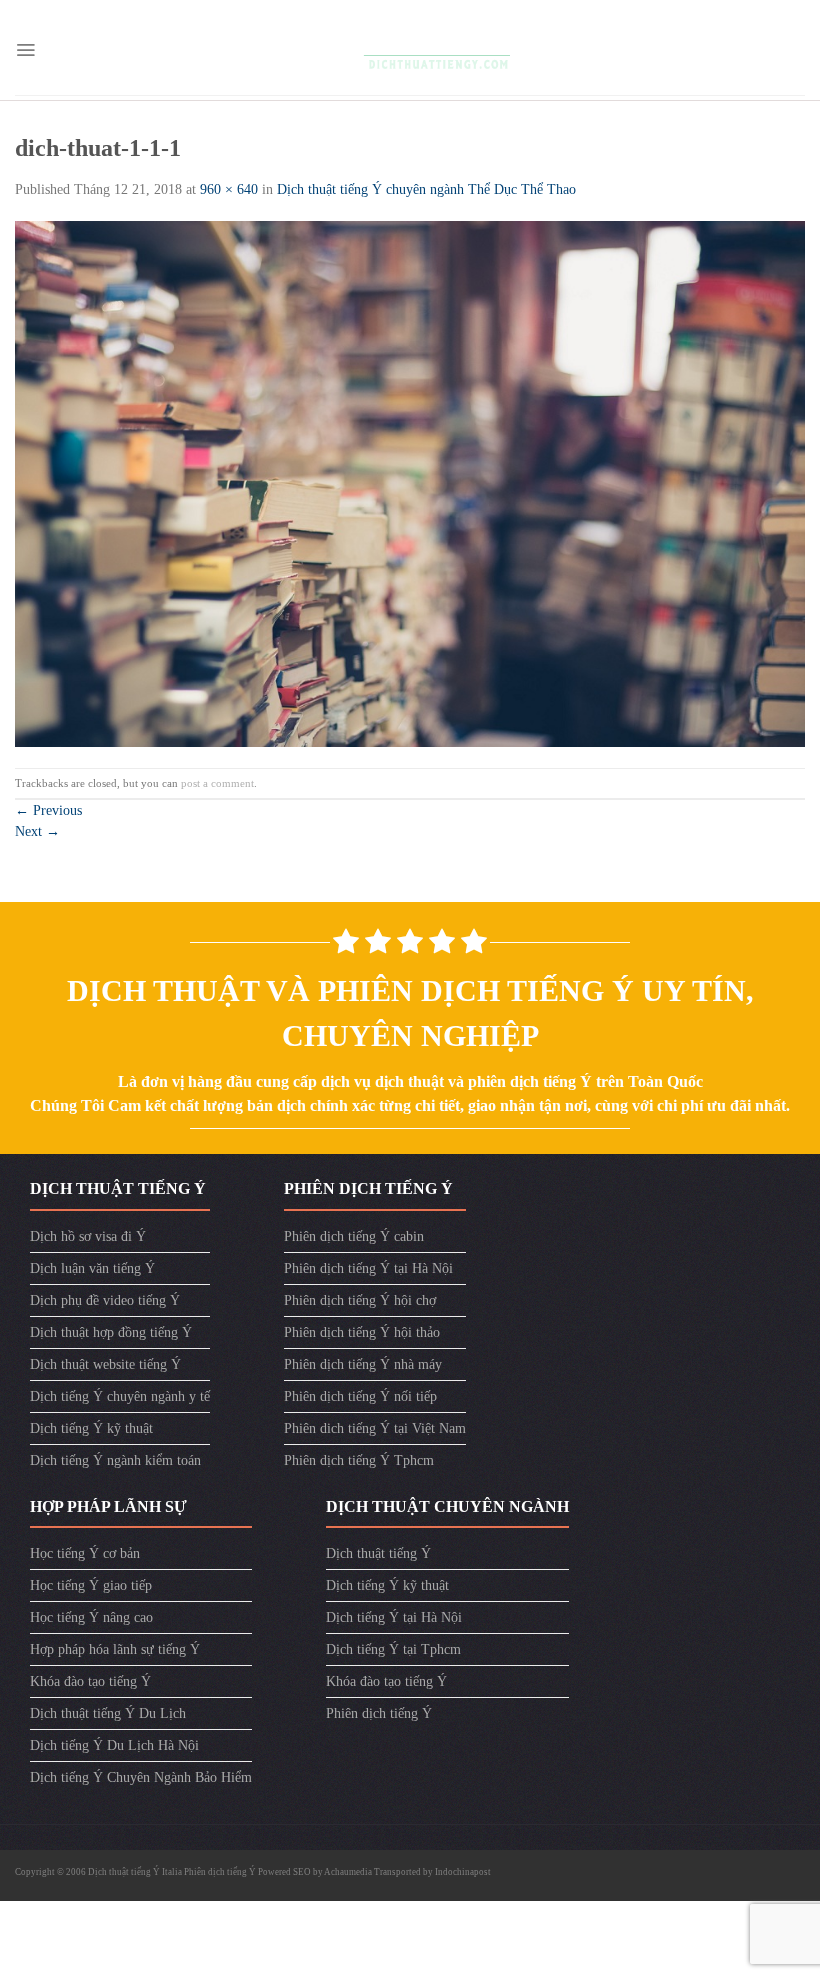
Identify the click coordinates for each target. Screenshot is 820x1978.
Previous (48, 810)
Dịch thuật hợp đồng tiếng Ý (111, 1332)
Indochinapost (463, 1872)
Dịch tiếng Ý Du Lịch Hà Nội (114, 1745)
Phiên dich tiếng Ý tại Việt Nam (375, 1428)
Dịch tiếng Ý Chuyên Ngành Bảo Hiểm (141, 1777)
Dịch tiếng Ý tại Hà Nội (394, 1617)
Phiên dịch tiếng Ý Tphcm (359, 1460)
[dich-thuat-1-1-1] (410, 482)
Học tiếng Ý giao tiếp (91, 1585)
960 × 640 (229, 189)
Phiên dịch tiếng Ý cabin (354, 1236)
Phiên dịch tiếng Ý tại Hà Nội (368, 1268)
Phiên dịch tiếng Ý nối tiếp (360, 1396)
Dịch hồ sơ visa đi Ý (88, 1236)
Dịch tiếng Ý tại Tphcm (393, 1649)
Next (37, 831)
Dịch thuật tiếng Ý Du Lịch (108, 1713)
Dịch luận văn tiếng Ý (92, 1268)
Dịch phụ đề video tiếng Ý (105, 1300)
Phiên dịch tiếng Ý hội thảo (362, 1332)
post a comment (217, 783)
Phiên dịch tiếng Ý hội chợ (360, 1300)
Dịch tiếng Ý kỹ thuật (91, 1428)
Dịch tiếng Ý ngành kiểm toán (115, 1460)
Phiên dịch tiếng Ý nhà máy (363, 1364)
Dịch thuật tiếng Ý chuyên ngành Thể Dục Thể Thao (426, 189)
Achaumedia (348, 1872)
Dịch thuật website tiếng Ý (105, 1364)
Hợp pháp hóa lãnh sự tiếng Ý (115, 1649)
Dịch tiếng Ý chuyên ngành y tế (120, 1396)
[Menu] (25, 50)
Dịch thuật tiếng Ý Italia (136, 1872)
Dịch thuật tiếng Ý (378, 1553)
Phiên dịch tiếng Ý (379, 1713)
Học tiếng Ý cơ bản (85, 1553)
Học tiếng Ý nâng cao (91, 1617)
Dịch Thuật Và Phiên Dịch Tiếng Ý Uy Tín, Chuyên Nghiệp (410, 1013)
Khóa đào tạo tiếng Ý (90, 1681)
